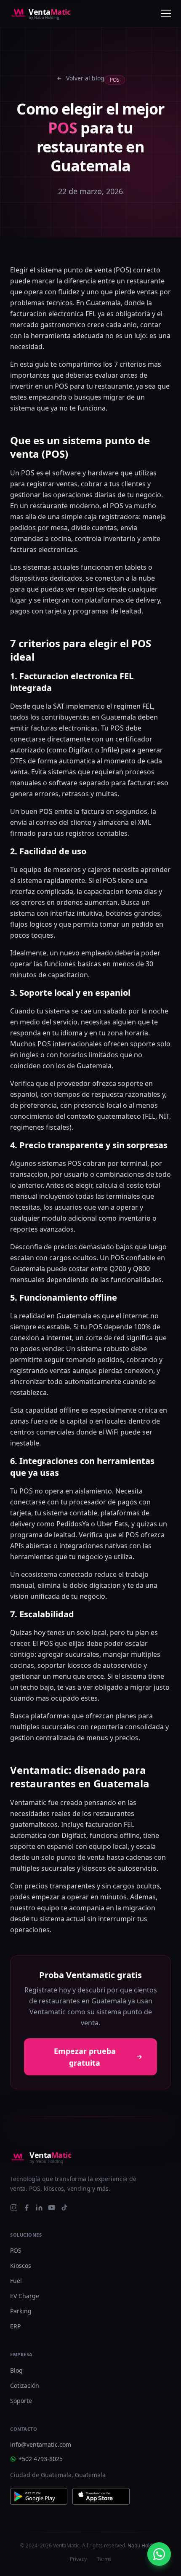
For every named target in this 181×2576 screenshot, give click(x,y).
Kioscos (21, 2265)
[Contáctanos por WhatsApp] (159, 2554)
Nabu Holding (144, 2545)
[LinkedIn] (39, 2208)
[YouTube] (52, 2208)
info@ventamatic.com (41, 2444)
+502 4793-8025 (41, 2459)
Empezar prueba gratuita (85, 2057)
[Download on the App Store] (101, 2496)
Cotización (25, 2385)
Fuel (16, 2281)
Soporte (21, 2401)
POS (16, 2250)
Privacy (78, 2559)
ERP (15, 2326)
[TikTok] (64, 2208)
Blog (16, 2370)
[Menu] (166, 13)
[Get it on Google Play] (39, 2496)
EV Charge (25, 2296)
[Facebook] (27, 2208)
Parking (21, 2311)
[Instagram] (14, 2208)
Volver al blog (85, 78)
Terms (104, 2559)
